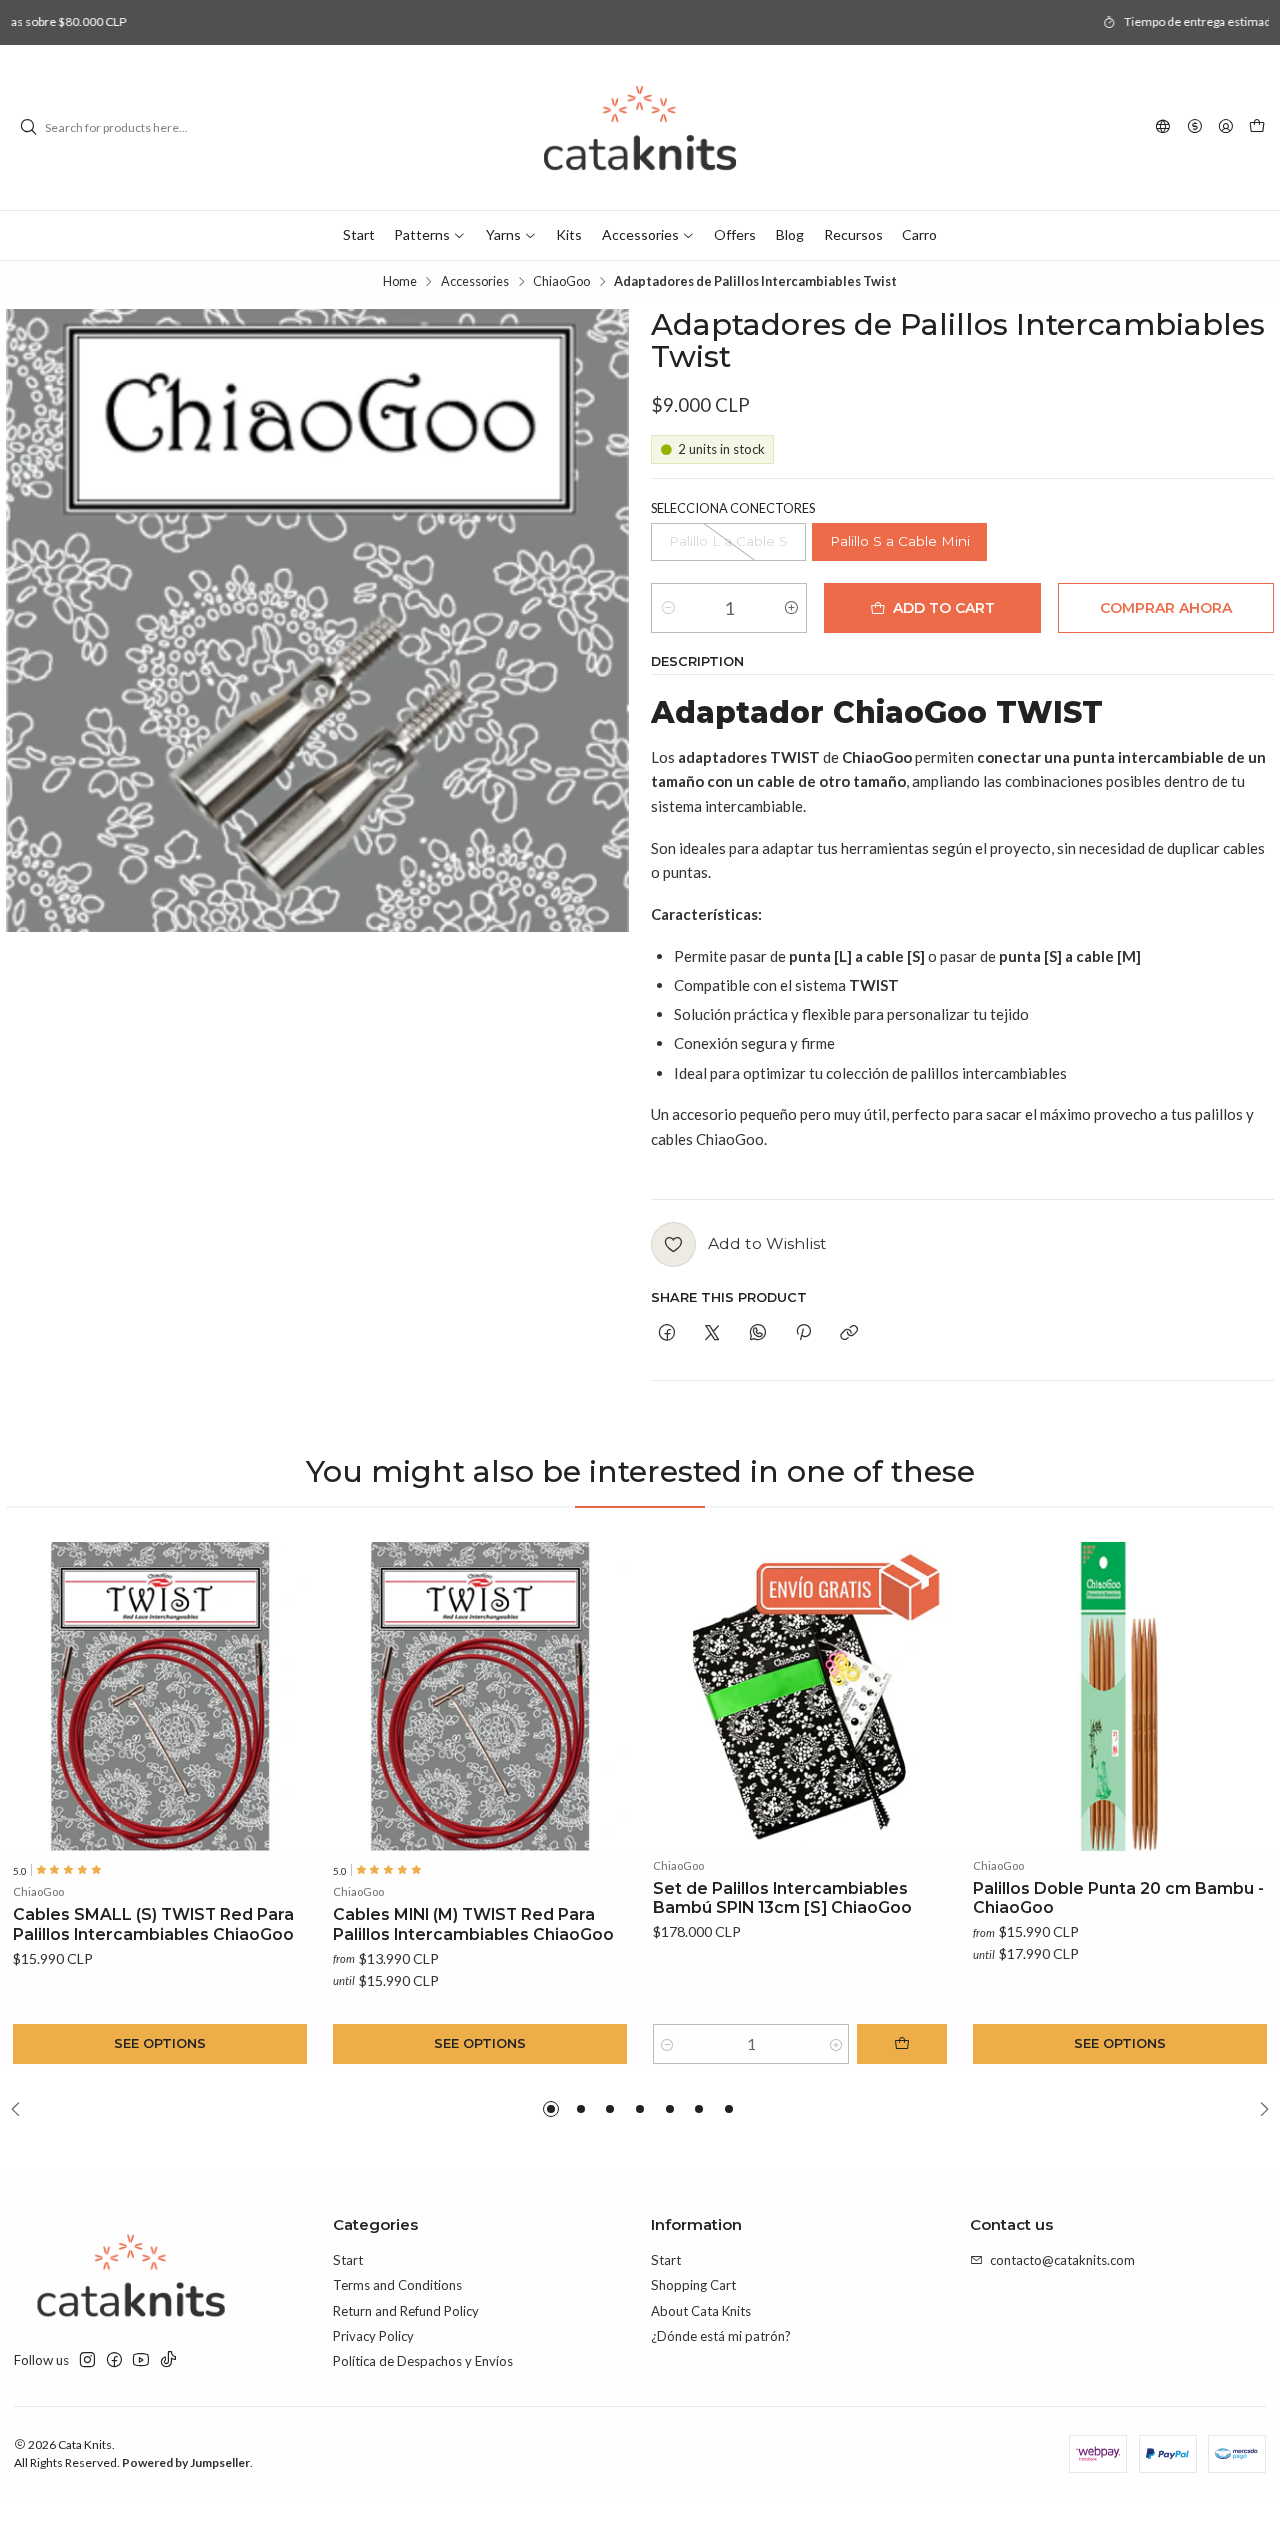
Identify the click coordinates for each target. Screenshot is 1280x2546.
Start (348, 2260)
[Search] (28, 128)
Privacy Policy (373, 2336)
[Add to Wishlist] (292, 1697)
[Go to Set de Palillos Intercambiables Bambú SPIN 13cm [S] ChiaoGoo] (800, 1696)
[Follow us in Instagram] (87, 2360)
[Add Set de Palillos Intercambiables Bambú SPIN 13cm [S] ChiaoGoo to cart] (902, 2044)
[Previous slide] (21, 2109)
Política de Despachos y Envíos (423, 2361)
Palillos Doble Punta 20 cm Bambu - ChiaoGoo (1118, 1898)
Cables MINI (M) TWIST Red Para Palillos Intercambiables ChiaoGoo (473, 1924)
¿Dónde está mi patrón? (721, 2336)
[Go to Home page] (640, 128)
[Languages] (1163, 127)
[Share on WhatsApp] (757, 1333)
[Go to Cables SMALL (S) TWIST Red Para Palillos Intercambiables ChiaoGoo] (160, 1696)
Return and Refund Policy (406, 2311)
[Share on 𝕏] (712, 1333)
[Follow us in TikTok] (168, 2360)
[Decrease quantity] (667, 608)
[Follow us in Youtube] (141, 2360)
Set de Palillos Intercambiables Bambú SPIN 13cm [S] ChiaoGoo (782, 1898)
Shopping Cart (693, 2285)
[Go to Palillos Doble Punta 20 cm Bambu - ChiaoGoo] (1120, 1696)
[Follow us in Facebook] (114, 2360)
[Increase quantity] (790, 608)
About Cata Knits (701, 2311)
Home (400, 281)
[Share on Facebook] (666, 1333)
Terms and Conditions (397, 2285)
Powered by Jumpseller (186, 2462)
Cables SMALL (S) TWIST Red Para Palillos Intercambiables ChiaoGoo (153, 1924)
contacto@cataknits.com (1062, 2260)
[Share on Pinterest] (803, 1333)
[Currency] (1195, 127)
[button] (551, 2109)
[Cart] (1257, 127)
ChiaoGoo (561, 281)
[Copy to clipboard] (849, 1333)
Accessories (475, 281)
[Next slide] (1259, 2109)
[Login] (1226, 127)
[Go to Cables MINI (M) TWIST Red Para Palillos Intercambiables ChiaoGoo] (480, 1696)
